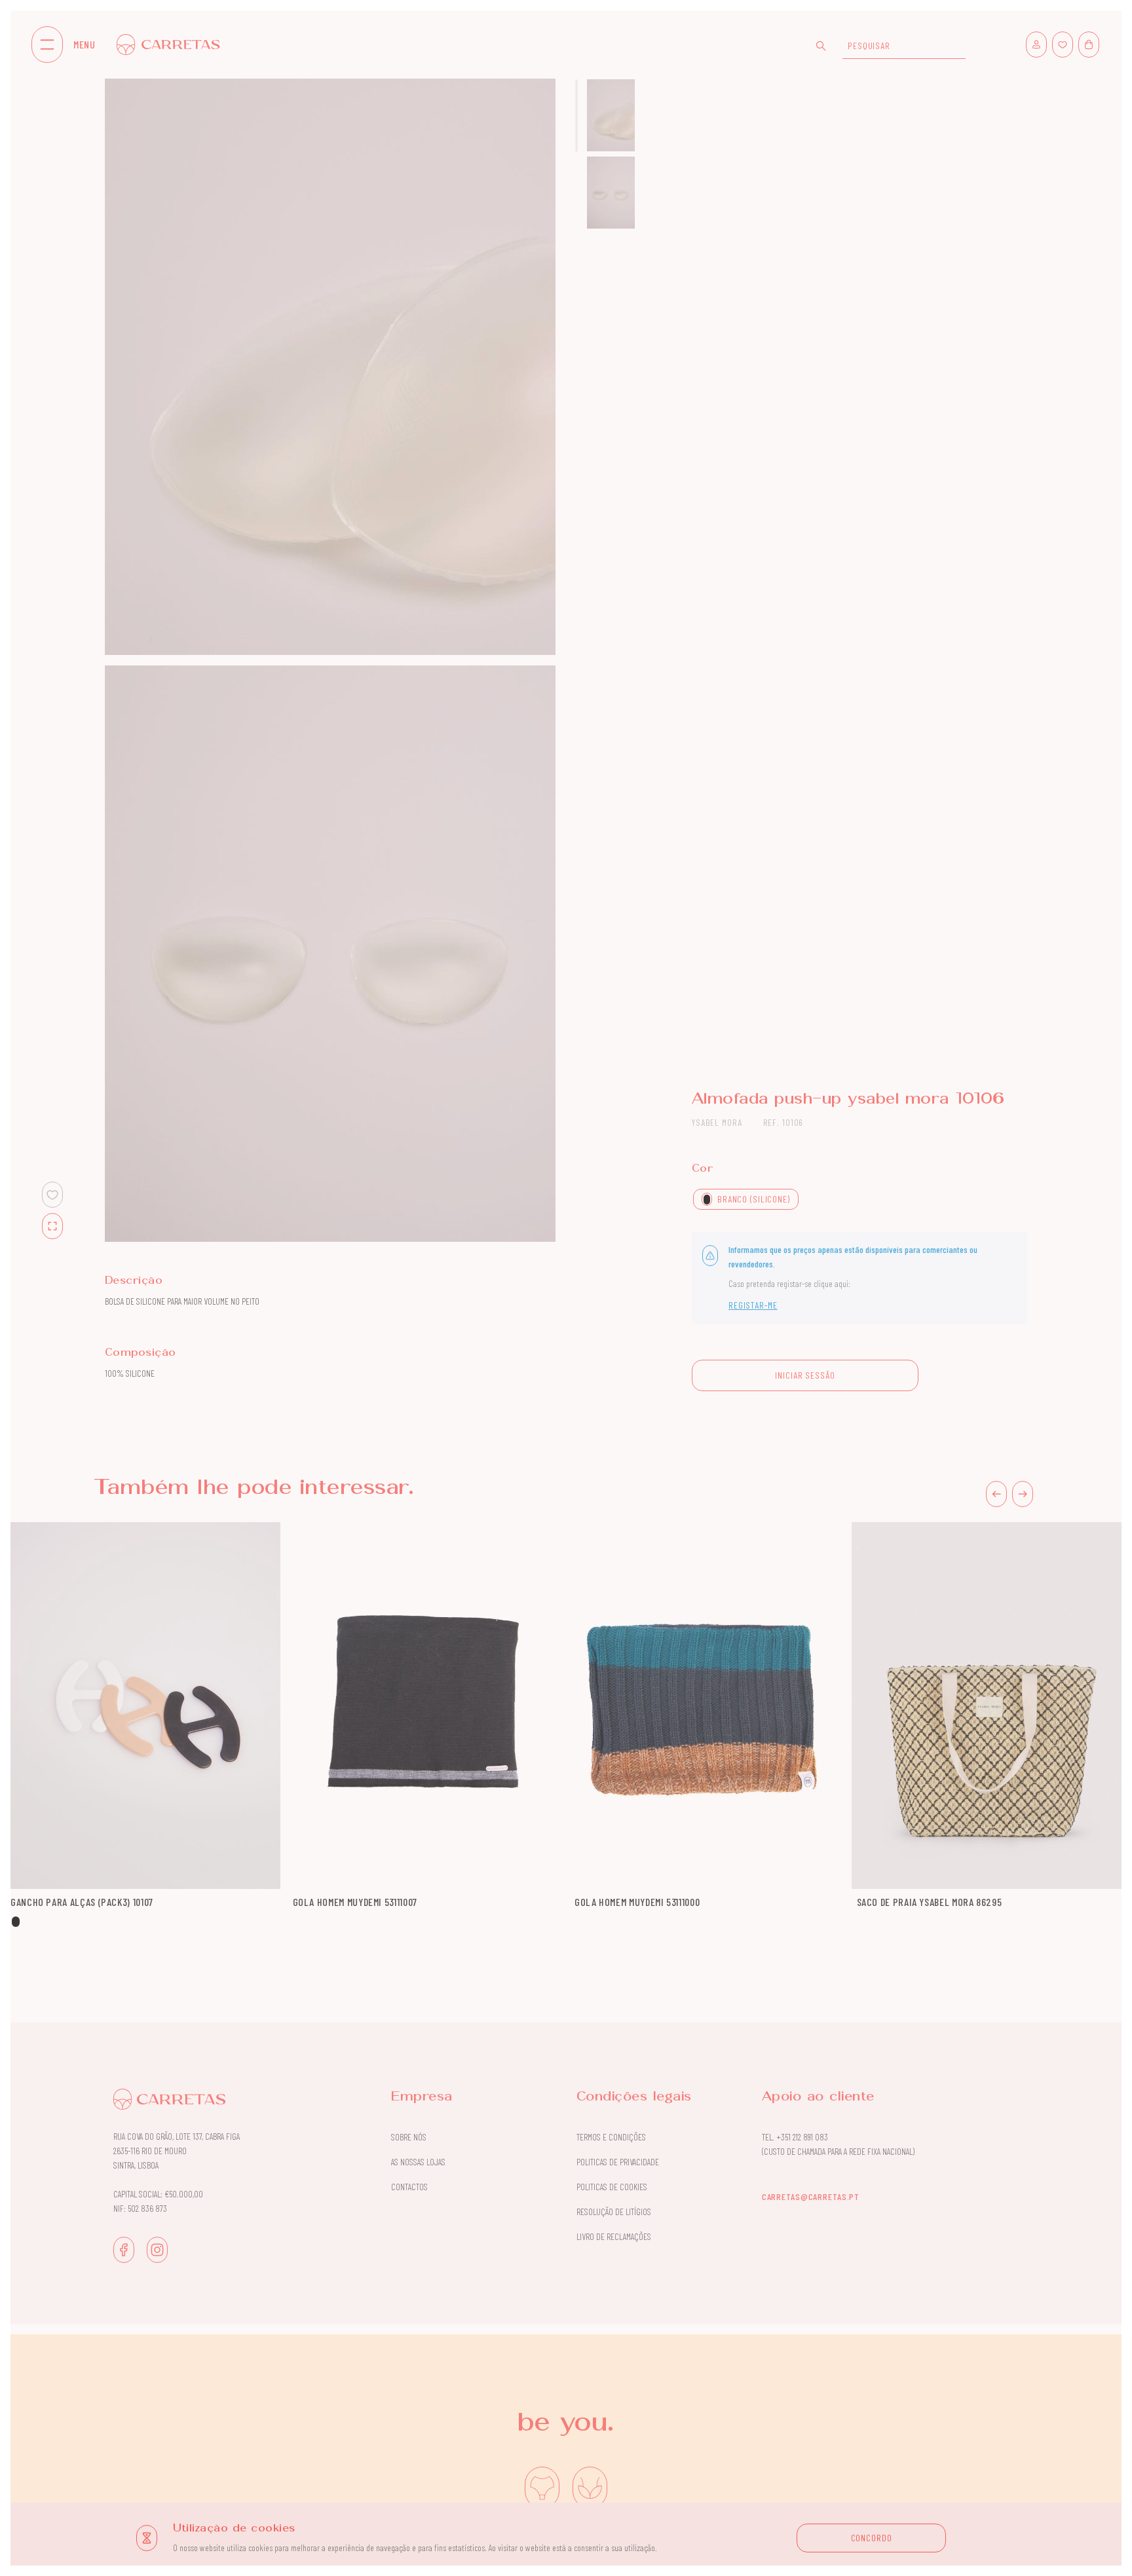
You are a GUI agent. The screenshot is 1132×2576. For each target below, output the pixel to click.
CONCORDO (872, 2538)
